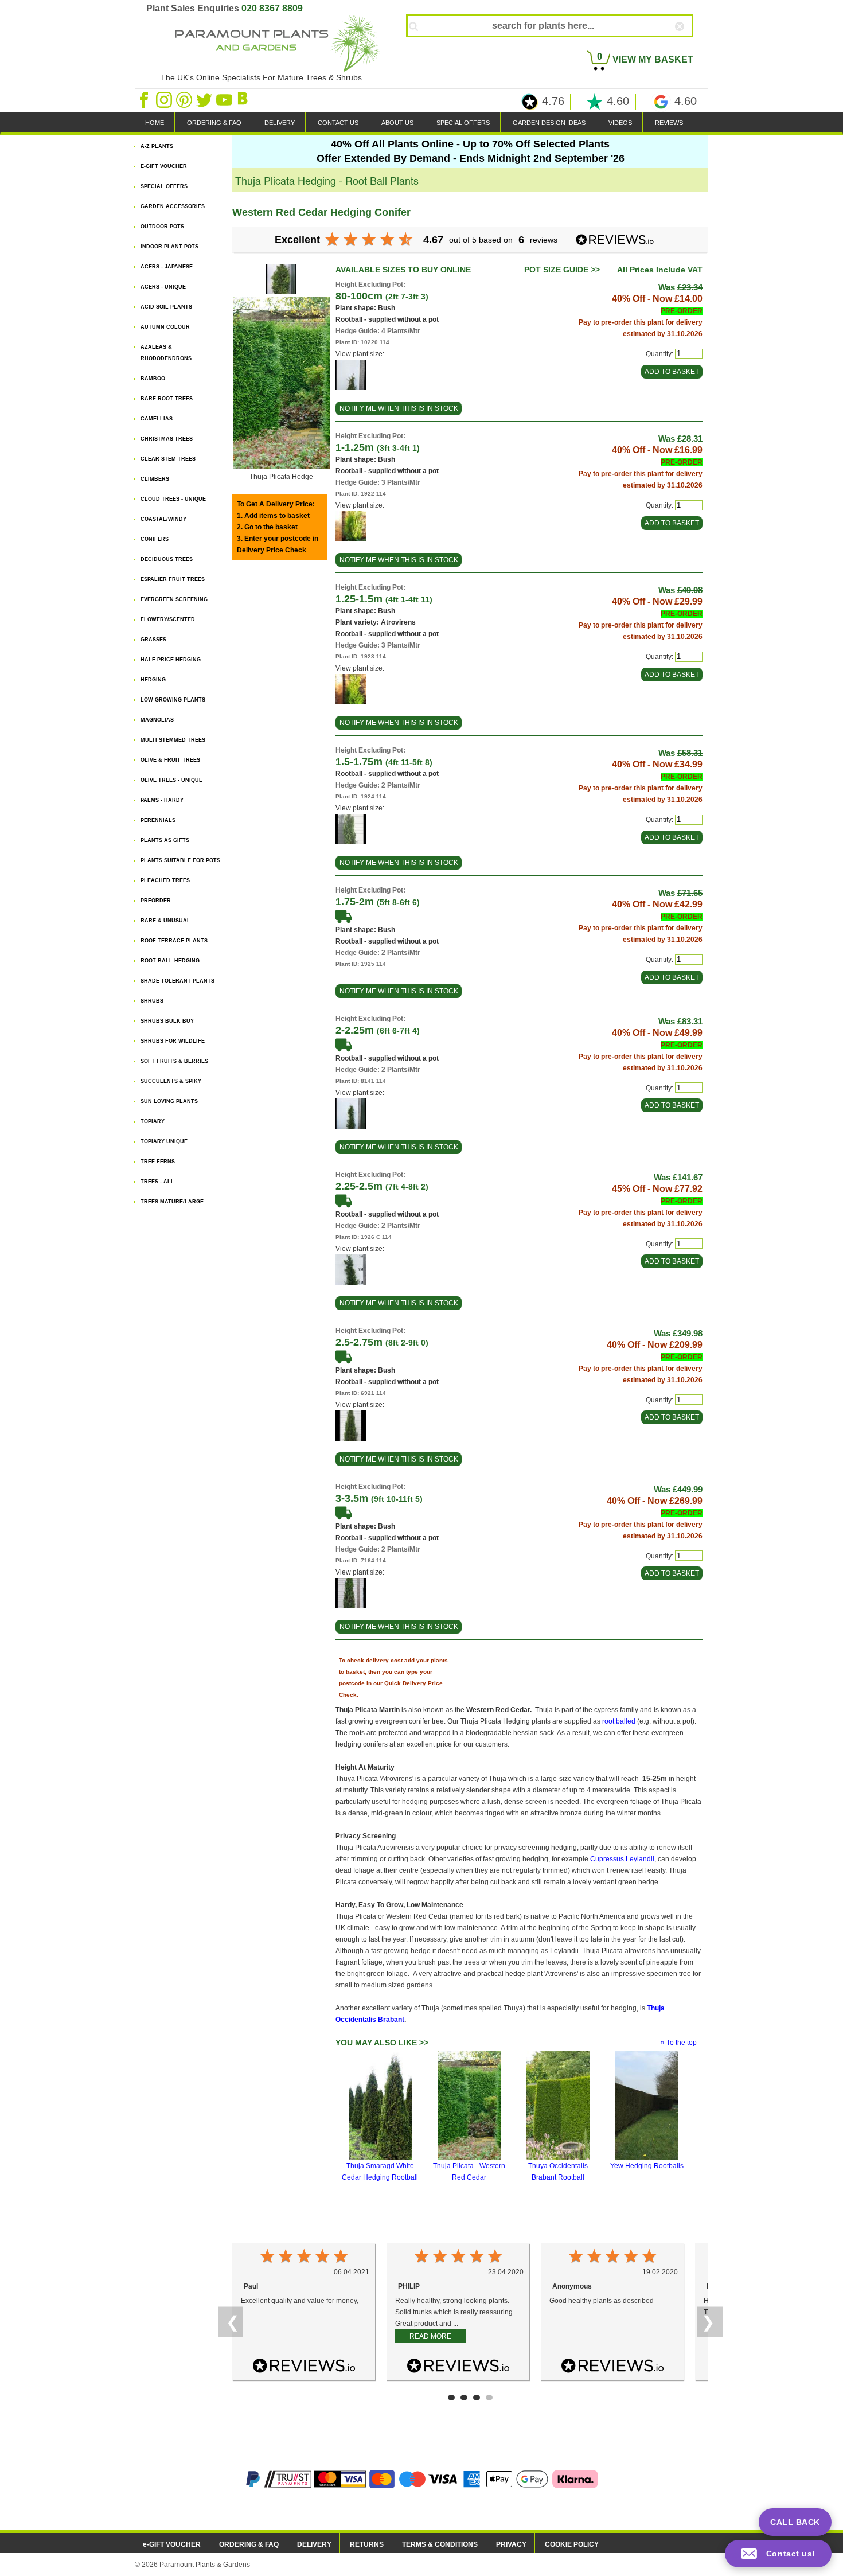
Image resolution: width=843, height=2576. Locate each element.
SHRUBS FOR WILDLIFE (173, 1041)
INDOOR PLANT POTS (169, 247)
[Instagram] (165, 99)
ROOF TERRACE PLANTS (174, 941)
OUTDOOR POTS (162, 227)
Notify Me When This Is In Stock (399, 408)
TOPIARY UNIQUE (164, 1141)
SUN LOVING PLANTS (169, 1101)
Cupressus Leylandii (622, 1859)
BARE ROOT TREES (167, 399)
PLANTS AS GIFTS (165, 840)
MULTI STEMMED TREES (173, 740)
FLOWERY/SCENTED (168, 619)
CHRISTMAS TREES (167, 439)
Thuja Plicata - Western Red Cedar (469, 2172)
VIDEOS (620, 123)
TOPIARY (153, 1121)
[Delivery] (344, 915)
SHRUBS (152, 1001)
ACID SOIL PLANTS (166, 307)
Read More (430, 2336)
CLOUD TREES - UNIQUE (173, 499)
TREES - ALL (157, 1182)
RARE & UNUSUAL (165, 921)
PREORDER (156, 901)
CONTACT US (338, 123)
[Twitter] (205, 99)
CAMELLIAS (157, 419)
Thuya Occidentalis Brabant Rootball (558, 2172)
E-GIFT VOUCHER (164, 166)
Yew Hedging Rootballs (647, 2166)
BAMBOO (153, 379)
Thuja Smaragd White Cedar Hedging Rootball (380, 2172)
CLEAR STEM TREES (168, 459)
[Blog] (244, 99)
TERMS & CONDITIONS (440, 2544)
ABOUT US (397, 123)
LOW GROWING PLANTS (173, 700)
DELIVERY (280, 123)
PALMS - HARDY (162, 800)
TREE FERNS (158, 1162)
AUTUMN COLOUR (165, 327)
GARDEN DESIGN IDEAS (549, 123)
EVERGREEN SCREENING (174, 599)
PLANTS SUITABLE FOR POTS (180, 860)
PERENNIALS (158, 820)
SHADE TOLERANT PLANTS (177, 981)
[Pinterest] (185, 99)
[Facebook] (145, 99)
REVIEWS (669, 123)
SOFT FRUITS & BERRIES (174, 1061)
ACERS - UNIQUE (163, 287)
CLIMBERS (155, 479)
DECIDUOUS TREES (167, 559)
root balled (619, 1721)
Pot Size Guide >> (562, 270)
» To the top (679, 2043)
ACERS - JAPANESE (167, 267)
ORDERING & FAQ (214, 123)
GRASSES (153, 640)
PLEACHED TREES (165, 880)
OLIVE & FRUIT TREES (170, 760)
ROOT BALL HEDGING (170, 961)
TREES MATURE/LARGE (172, 1202)
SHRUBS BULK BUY (167, 1021)
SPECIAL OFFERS (463, 123)
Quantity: (659, 354)
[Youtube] (225, 99)
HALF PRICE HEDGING (171, 660)
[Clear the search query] (690, 45)
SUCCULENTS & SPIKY (171, 1081)
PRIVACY (511, 2544)
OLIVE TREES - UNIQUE (171, 780)
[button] (778, 2554)
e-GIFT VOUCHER (172, 2544)
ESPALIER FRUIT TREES (173, 579)
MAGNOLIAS (157, 720)
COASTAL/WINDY (163, 519)
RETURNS (367, 2544)
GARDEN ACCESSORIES (173, 206)
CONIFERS (155, 539)
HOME (155, 123)
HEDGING (153, 680)
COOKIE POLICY (572, 2544)
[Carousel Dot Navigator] (451, 2398)
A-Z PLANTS (157, 146)
